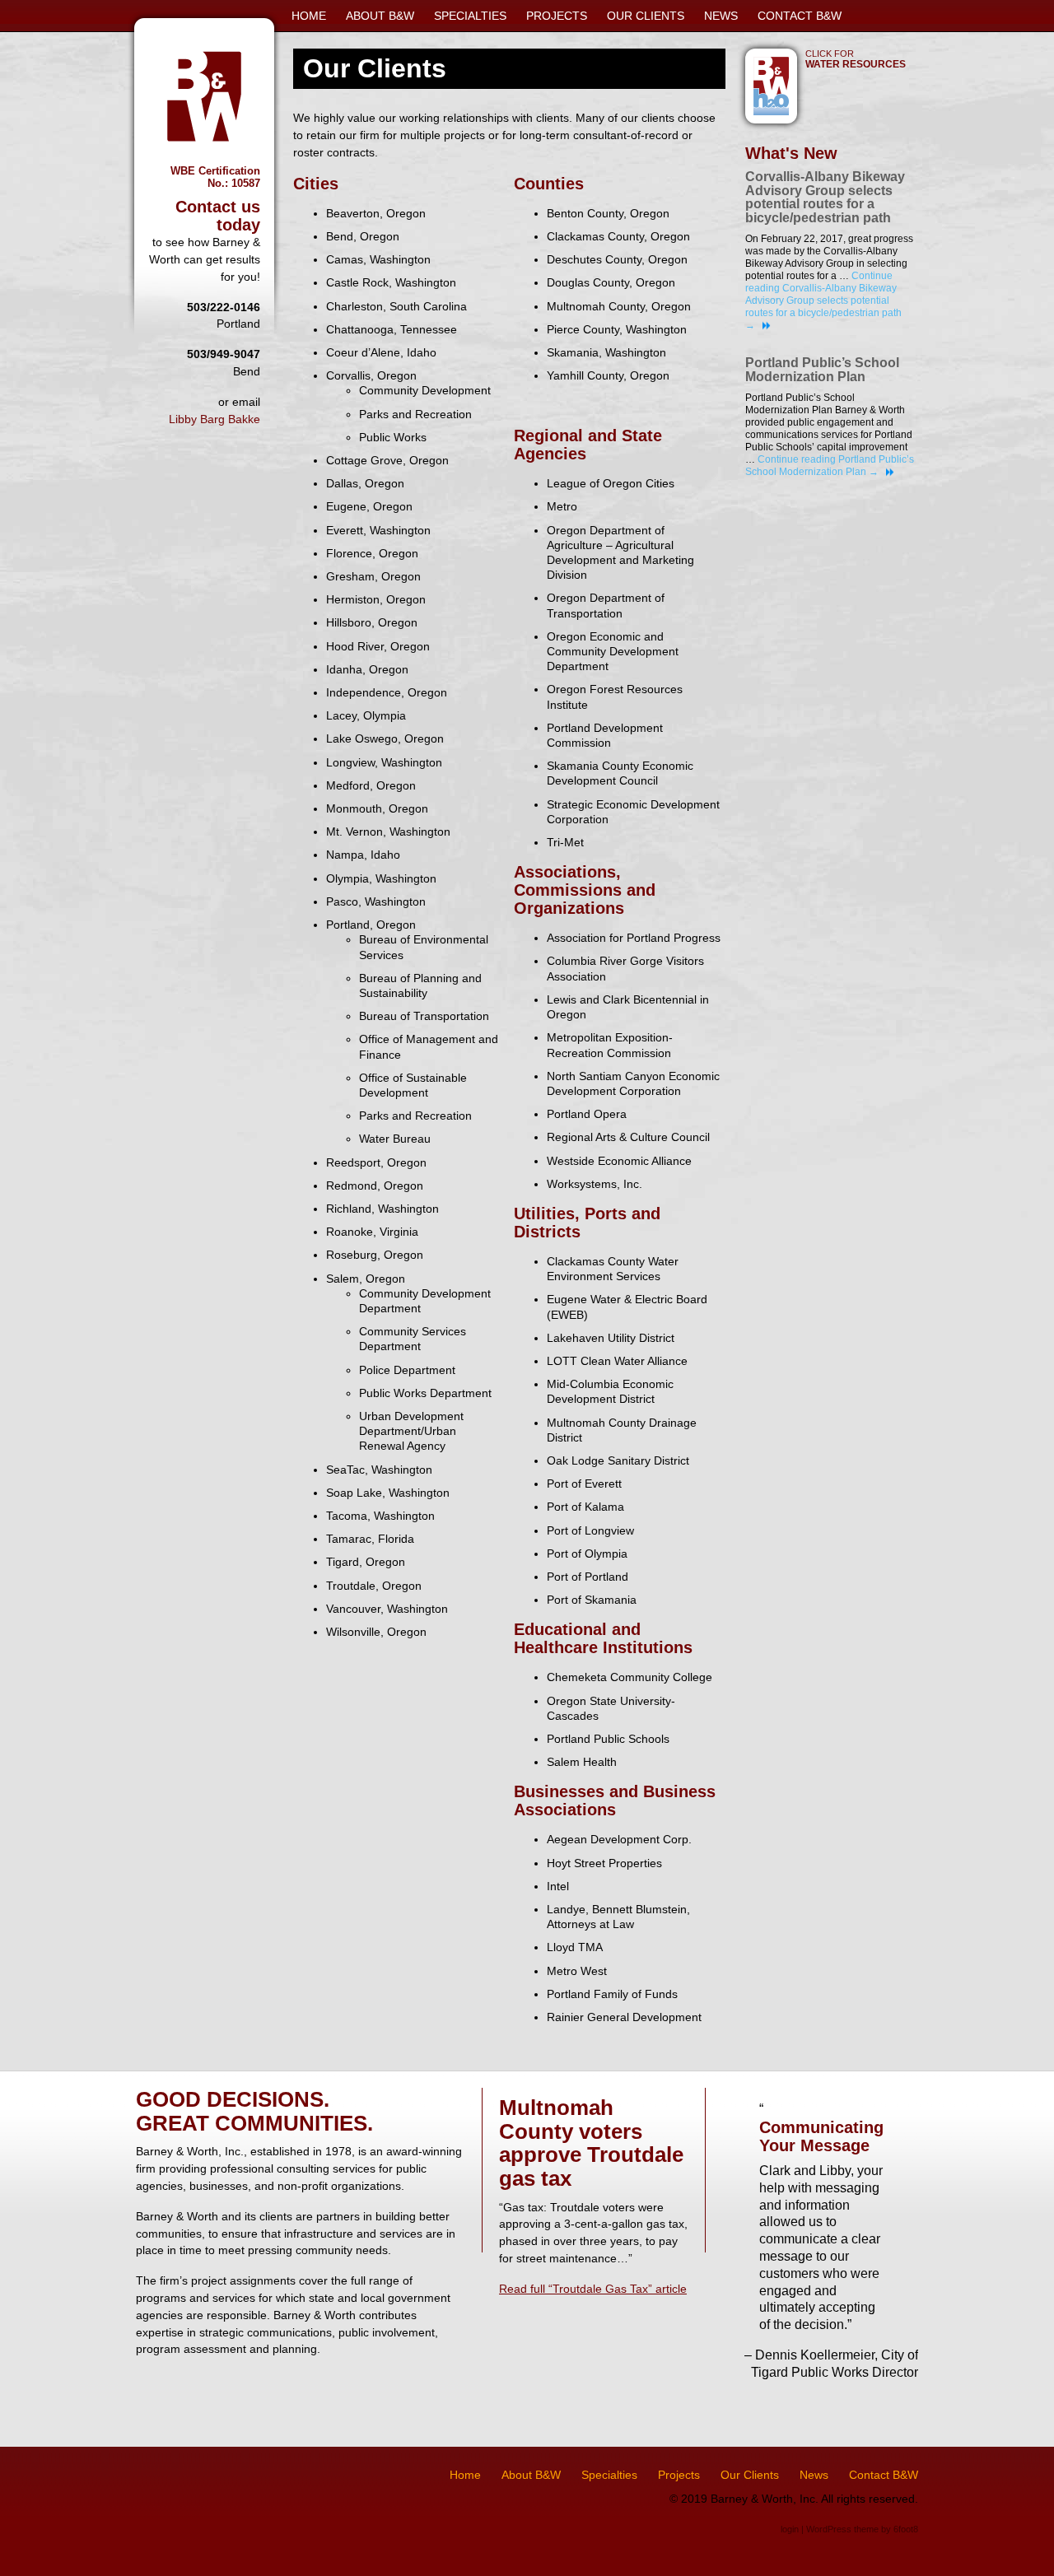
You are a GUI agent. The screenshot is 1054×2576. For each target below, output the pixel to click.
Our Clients (646, 16)
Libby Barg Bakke (215, 419)
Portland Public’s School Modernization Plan (822, 370)
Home (309, 16)
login (790, 2529)
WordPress (829, 2529)
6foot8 (906, 2529)
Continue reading (823, 300)
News (721, 16)
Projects (557, 16)
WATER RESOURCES (856, 59)
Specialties (470, 16)
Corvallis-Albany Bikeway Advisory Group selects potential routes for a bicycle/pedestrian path (825, 197)
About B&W (380, 16)
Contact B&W (800, 16)
